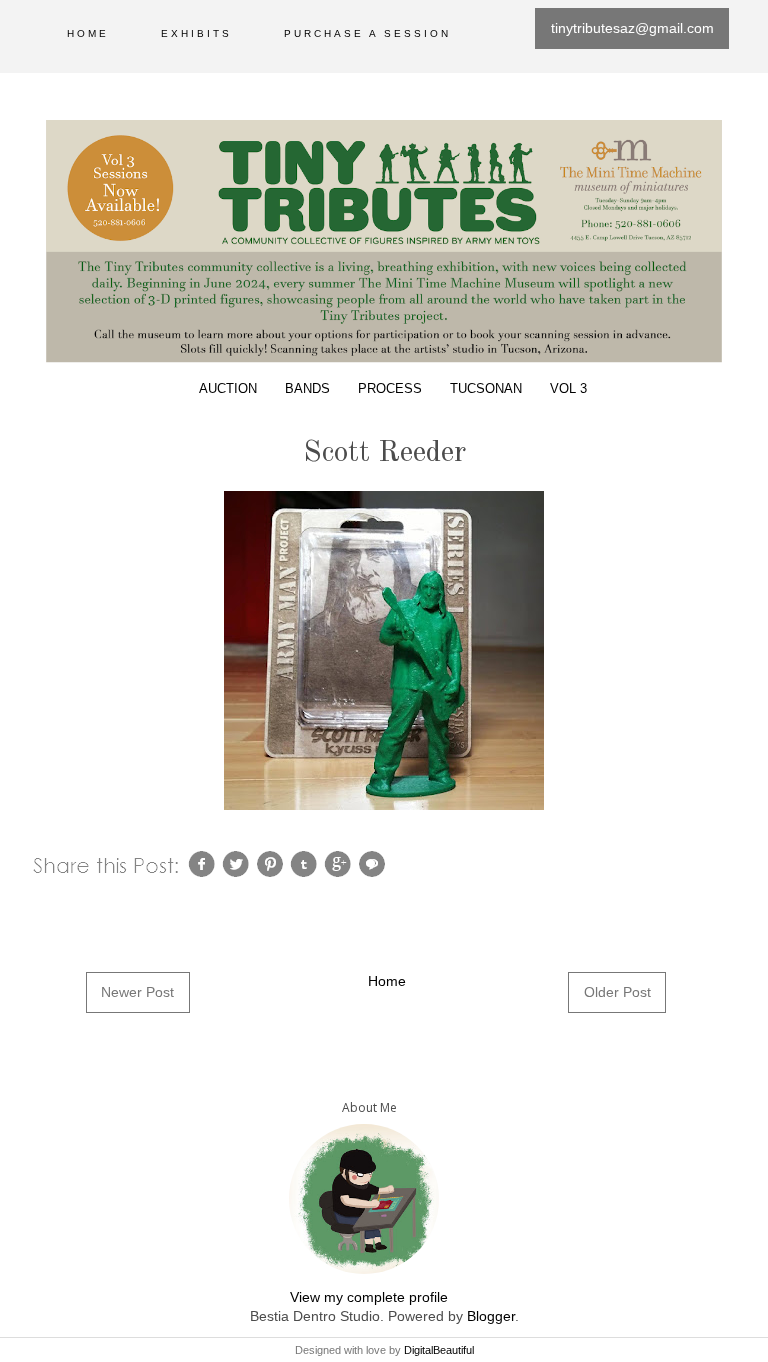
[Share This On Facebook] (204, 863)
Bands (307, 389)
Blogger (491, 1316)
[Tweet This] (238, 863)
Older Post (617, 992)
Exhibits (196, 33)
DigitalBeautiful (439, 1350)
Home (88, 33)
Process (390, 389)
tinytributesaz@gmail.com (632, 28)
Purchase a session (367, 33)
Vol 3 (568, 389)
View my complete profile (369, 1297)
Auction (228, 389)
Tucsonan (486, 389)
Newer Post (137, 992)
